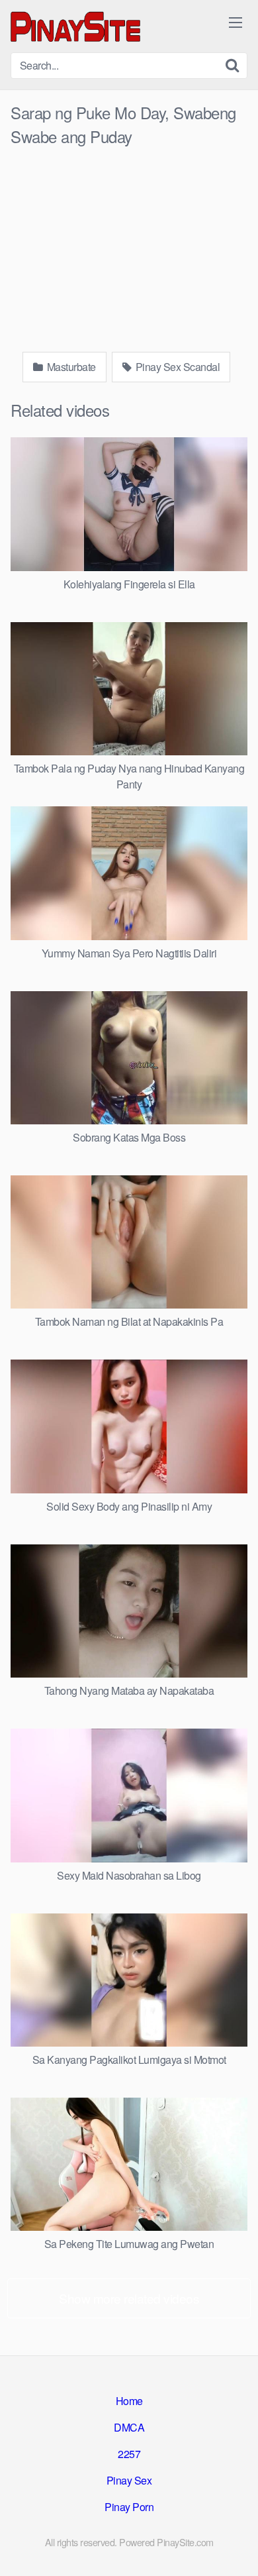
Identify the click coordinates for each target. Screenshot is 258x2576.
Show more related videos (129, 2298)
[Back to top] (235, 2547)
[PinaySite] (77, 26)
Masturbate (70, 367)
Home (129, 2401)
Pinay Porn (129, 2507)
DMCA (129, 2427)
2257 (129, 2454)
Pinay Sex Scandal (176, 367)
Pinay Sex (129, 2480)
